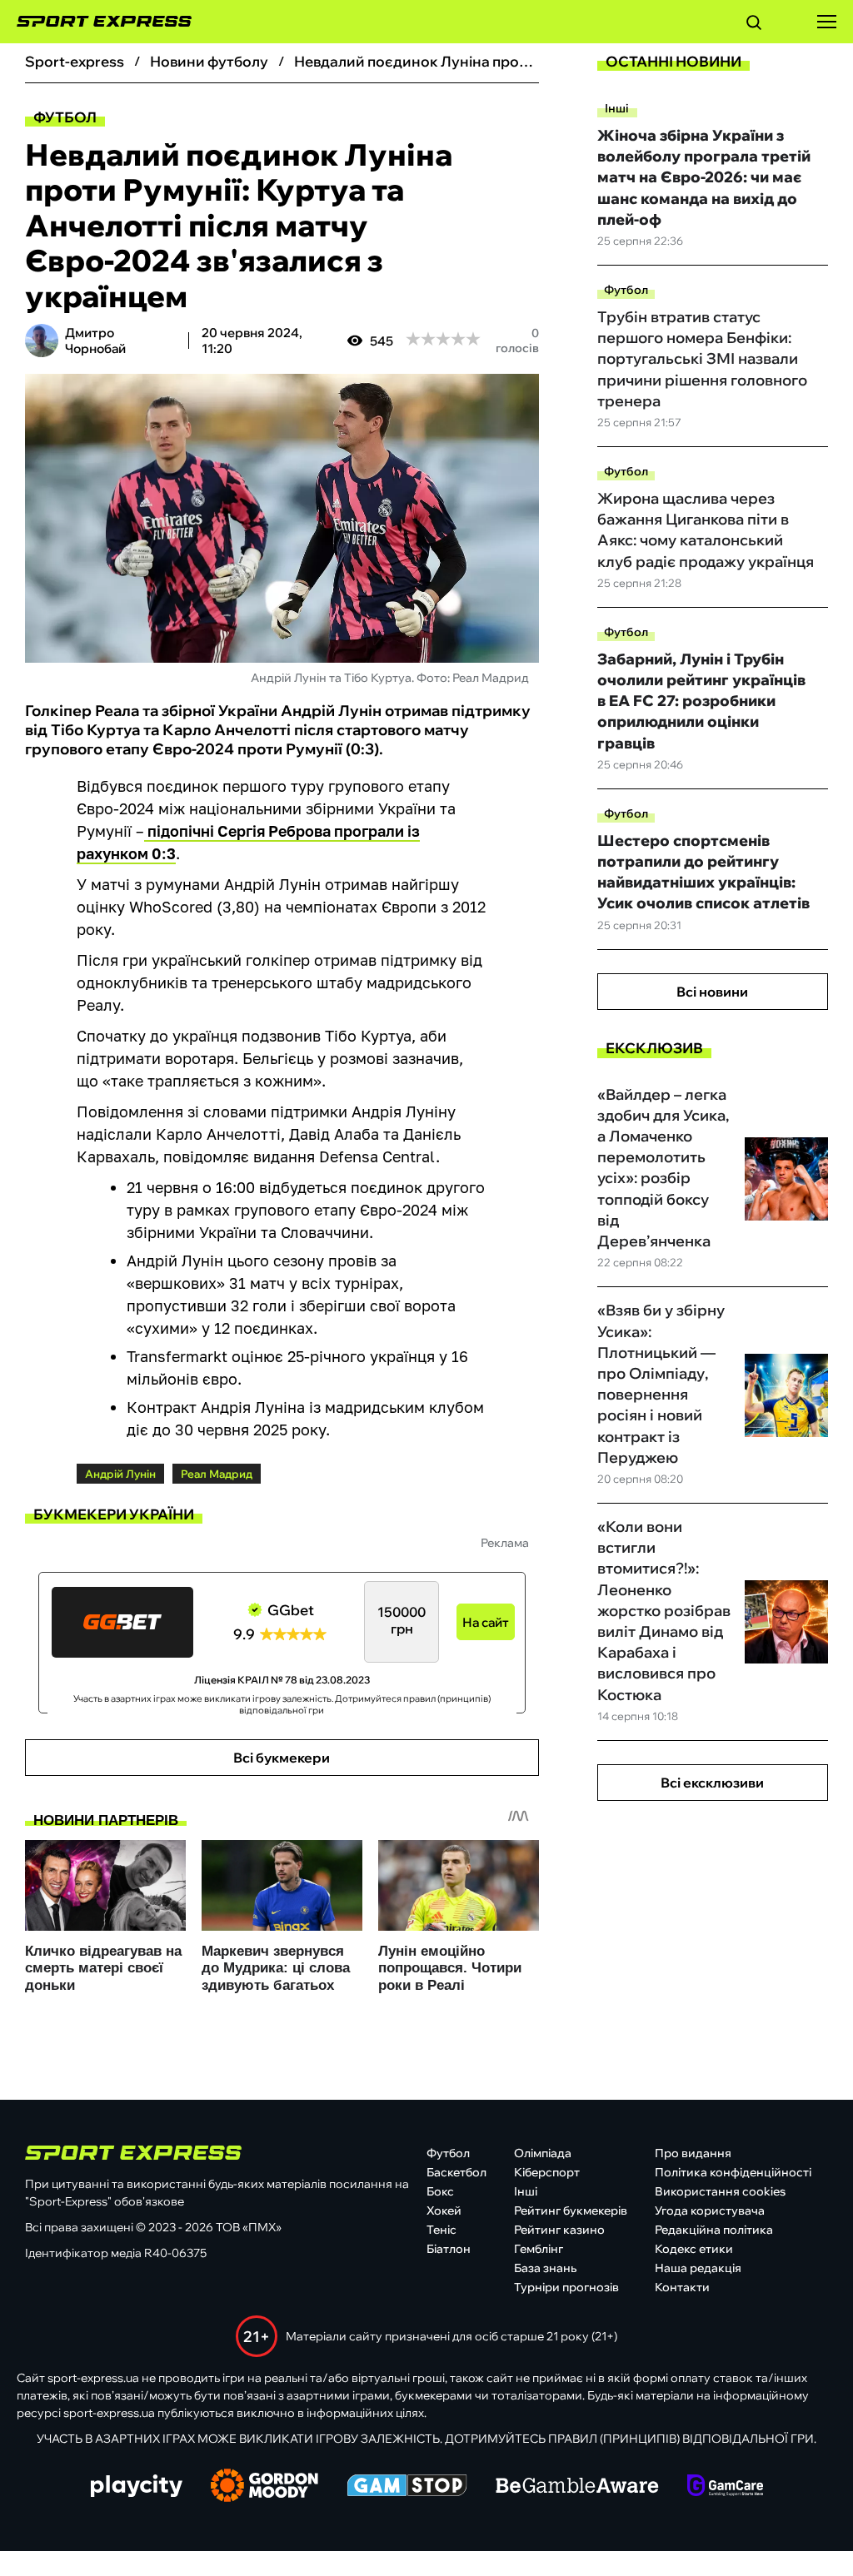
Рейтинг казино (559, 2230)
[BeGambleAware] (577, 2487)
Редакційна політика (714, 2230)
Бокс (440, 2191)
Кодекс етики (694, 2249)
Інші (617, 108)
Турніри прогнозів (566, 2287)
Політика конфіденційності (733, 2172)
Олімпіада (543, 2153)
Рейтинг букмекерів (571, 2210)
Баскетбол (456, 2172)
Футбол (65, 117)
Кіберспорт (547, 2172)
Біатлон (449, 2249)
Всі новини (712, 992)
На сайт (486, 1622)
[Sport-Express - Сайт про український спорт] (96, 22)
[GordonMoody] (264, 2487)
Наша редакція (698, 2268)
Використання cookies (720, 2191)
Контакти (682, 2287)
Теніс (441, 2230)
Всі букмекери (282, 1758)
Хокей (444, 2210)
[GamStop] (407, 2487)
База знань (545, 2268)
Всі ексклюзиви (712, 1783)
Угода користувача (710, 2210)
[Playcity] (137, 2487)
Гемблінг (539, 2249)
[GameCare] (725, 2487)
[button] (754, 25)
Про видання (693, 2153)
